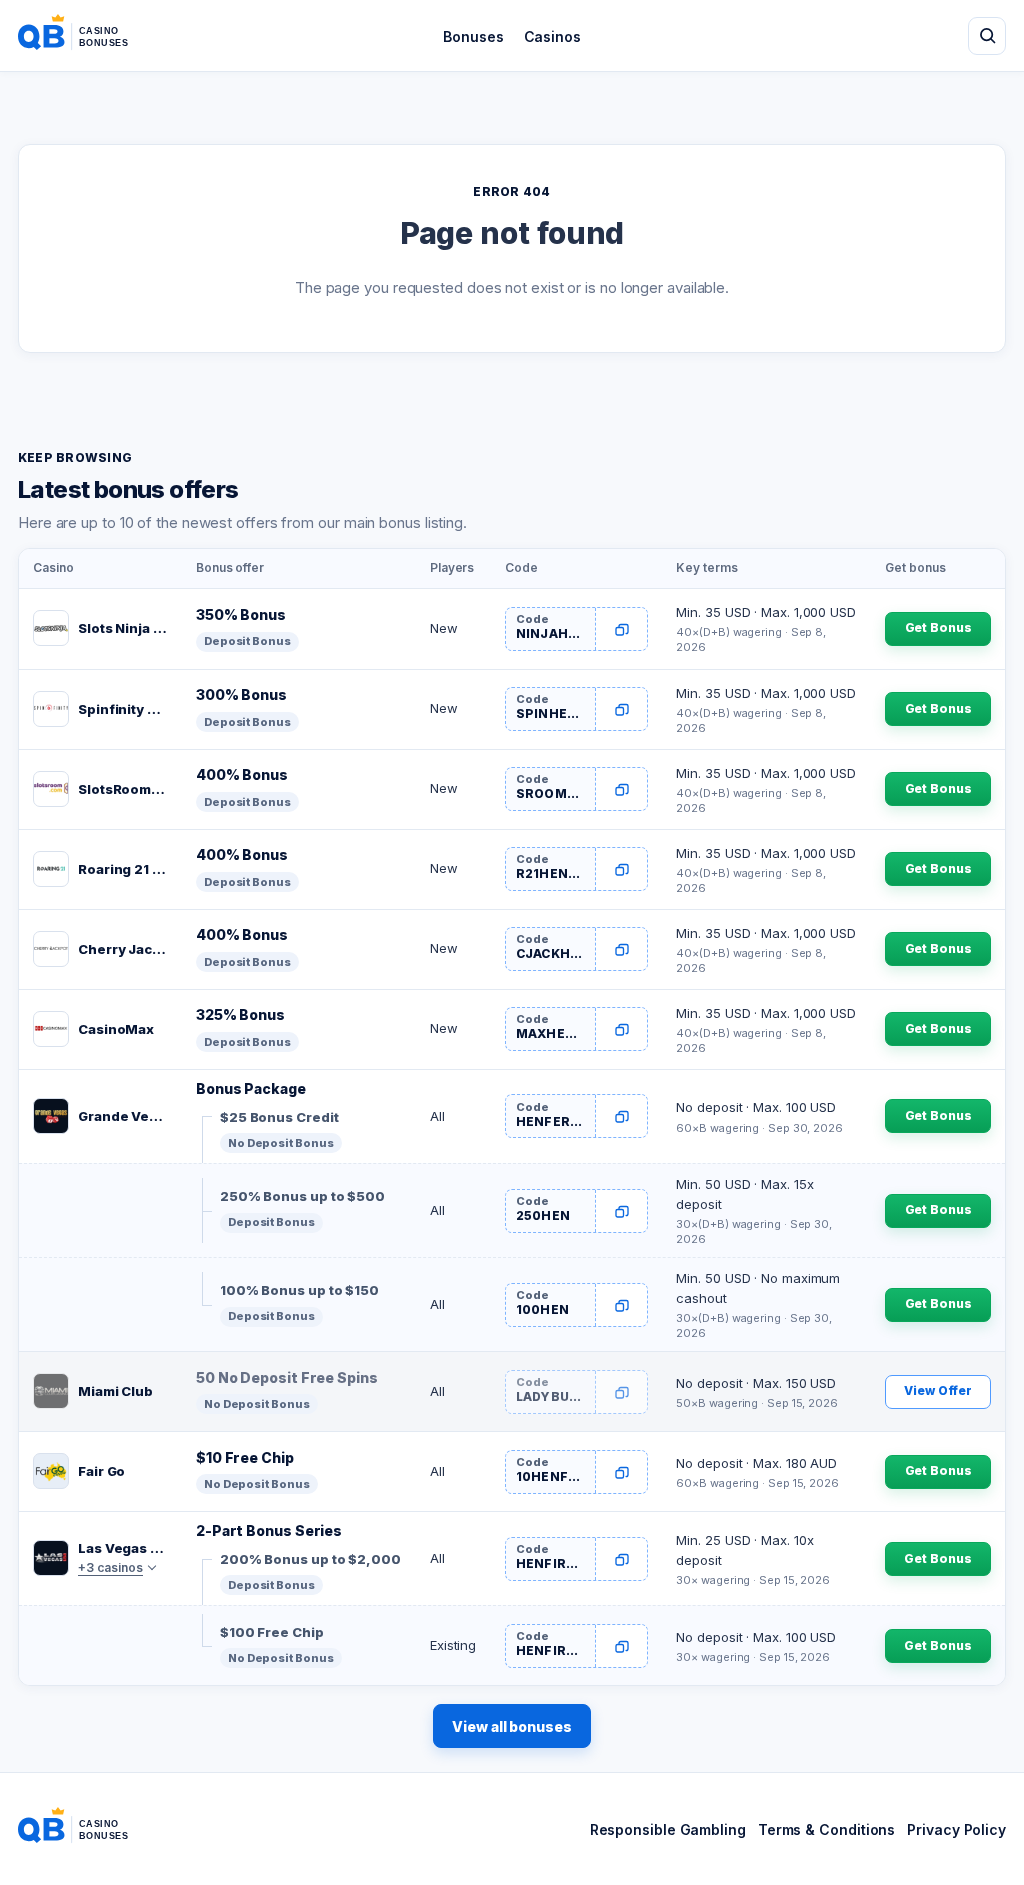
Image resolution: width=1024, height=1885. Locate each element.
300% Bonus (241, 694)
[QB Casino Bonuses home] (89, 36)
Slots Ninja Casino (123, 628)
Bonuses (473, 36)
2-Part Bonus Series (269, 1530)
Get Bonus (938, 627)
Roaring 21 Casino (123, 869)
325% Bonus (240, 1014)
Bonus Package (251, 1088)
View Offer (938, 1390)
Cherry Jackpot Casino (123, 949)
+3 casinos (110, 1567)
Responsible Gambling (668, 1829)
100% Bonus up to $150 (299, 1290)
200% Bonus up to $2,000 (310, 1559)
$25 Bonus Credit (279, 1117)
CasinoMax (116, 1029)
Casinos (552, 36)
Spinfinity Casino (123, 709)
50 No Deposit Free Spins (287, 1377)
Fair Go (101, 1471)
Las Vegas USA (123, 1548)
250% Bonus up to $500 (302, 1196)
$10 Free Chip (245, 1457)
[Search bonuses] (987, 36)
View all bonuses (512, 1726)
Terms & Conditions (826, 1829)
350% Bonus (241, 614)
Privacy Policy (956, 1829)
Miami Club (115, 1391)
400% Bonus (242, 774)
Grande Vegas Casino (123, 1116)
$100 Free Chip (272, 1632)
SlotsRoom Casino (123, 789)
